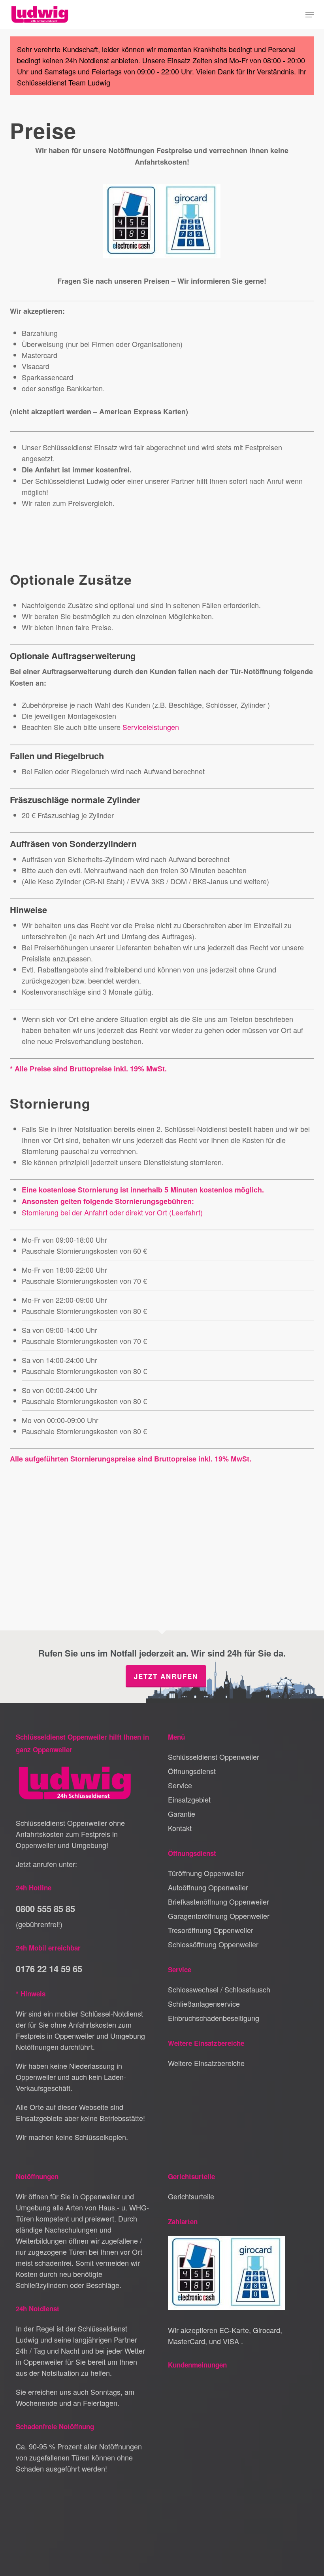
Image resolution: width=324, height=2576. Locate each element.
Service (180, 1785)
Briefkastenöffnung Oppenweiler (219, 1901)
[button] (310, 15)
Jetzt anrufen (166, 1676)
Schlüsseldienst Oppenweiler (214, 1757)
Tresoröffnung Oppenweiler (211, 1930)
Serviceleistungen (151, 727)
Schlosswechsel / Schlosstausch (219, 1989)
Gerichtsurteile (191, 2196)
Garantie (182, 1814)
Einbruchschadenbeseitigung (214, 2018)
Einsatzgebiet (189, 1799)
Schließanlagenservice (204, 2004)
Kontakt (180, 1828)
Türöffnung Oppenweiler (206, 1873)
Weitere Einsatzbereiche (206, 2063)
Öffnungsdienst (192, 1771)
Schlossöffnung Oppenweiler (213, 1944)
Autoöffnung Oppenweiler (208, 1887)
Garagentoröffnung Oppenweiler (219, 1916)
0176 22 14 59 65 (49, 1969)
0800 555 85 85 (45, 1909)
